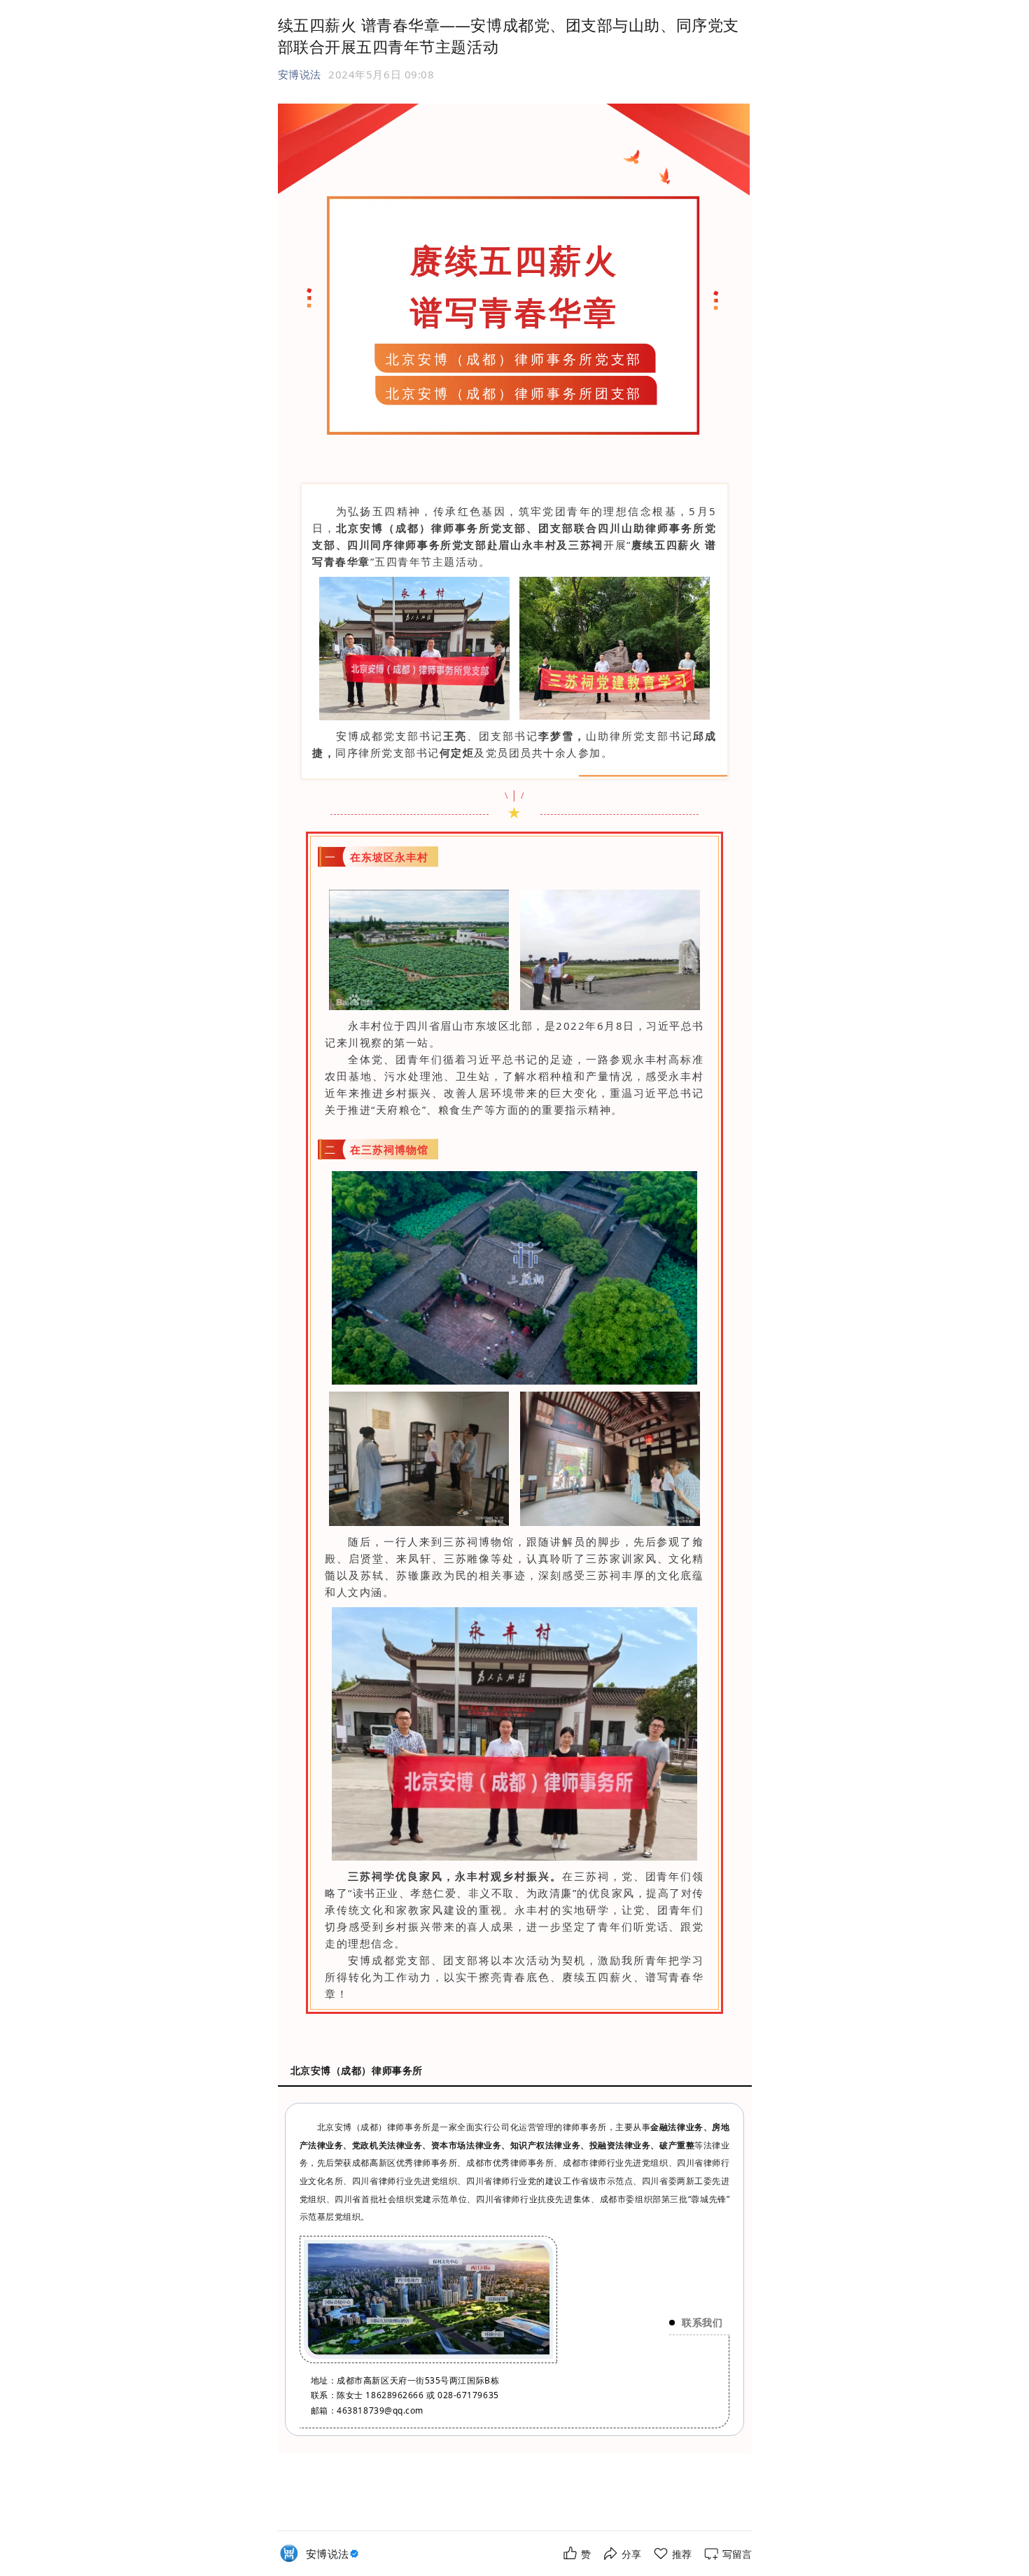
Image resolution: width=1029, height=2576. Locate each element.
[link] (334, 2554)
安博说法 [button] (300, 74)
